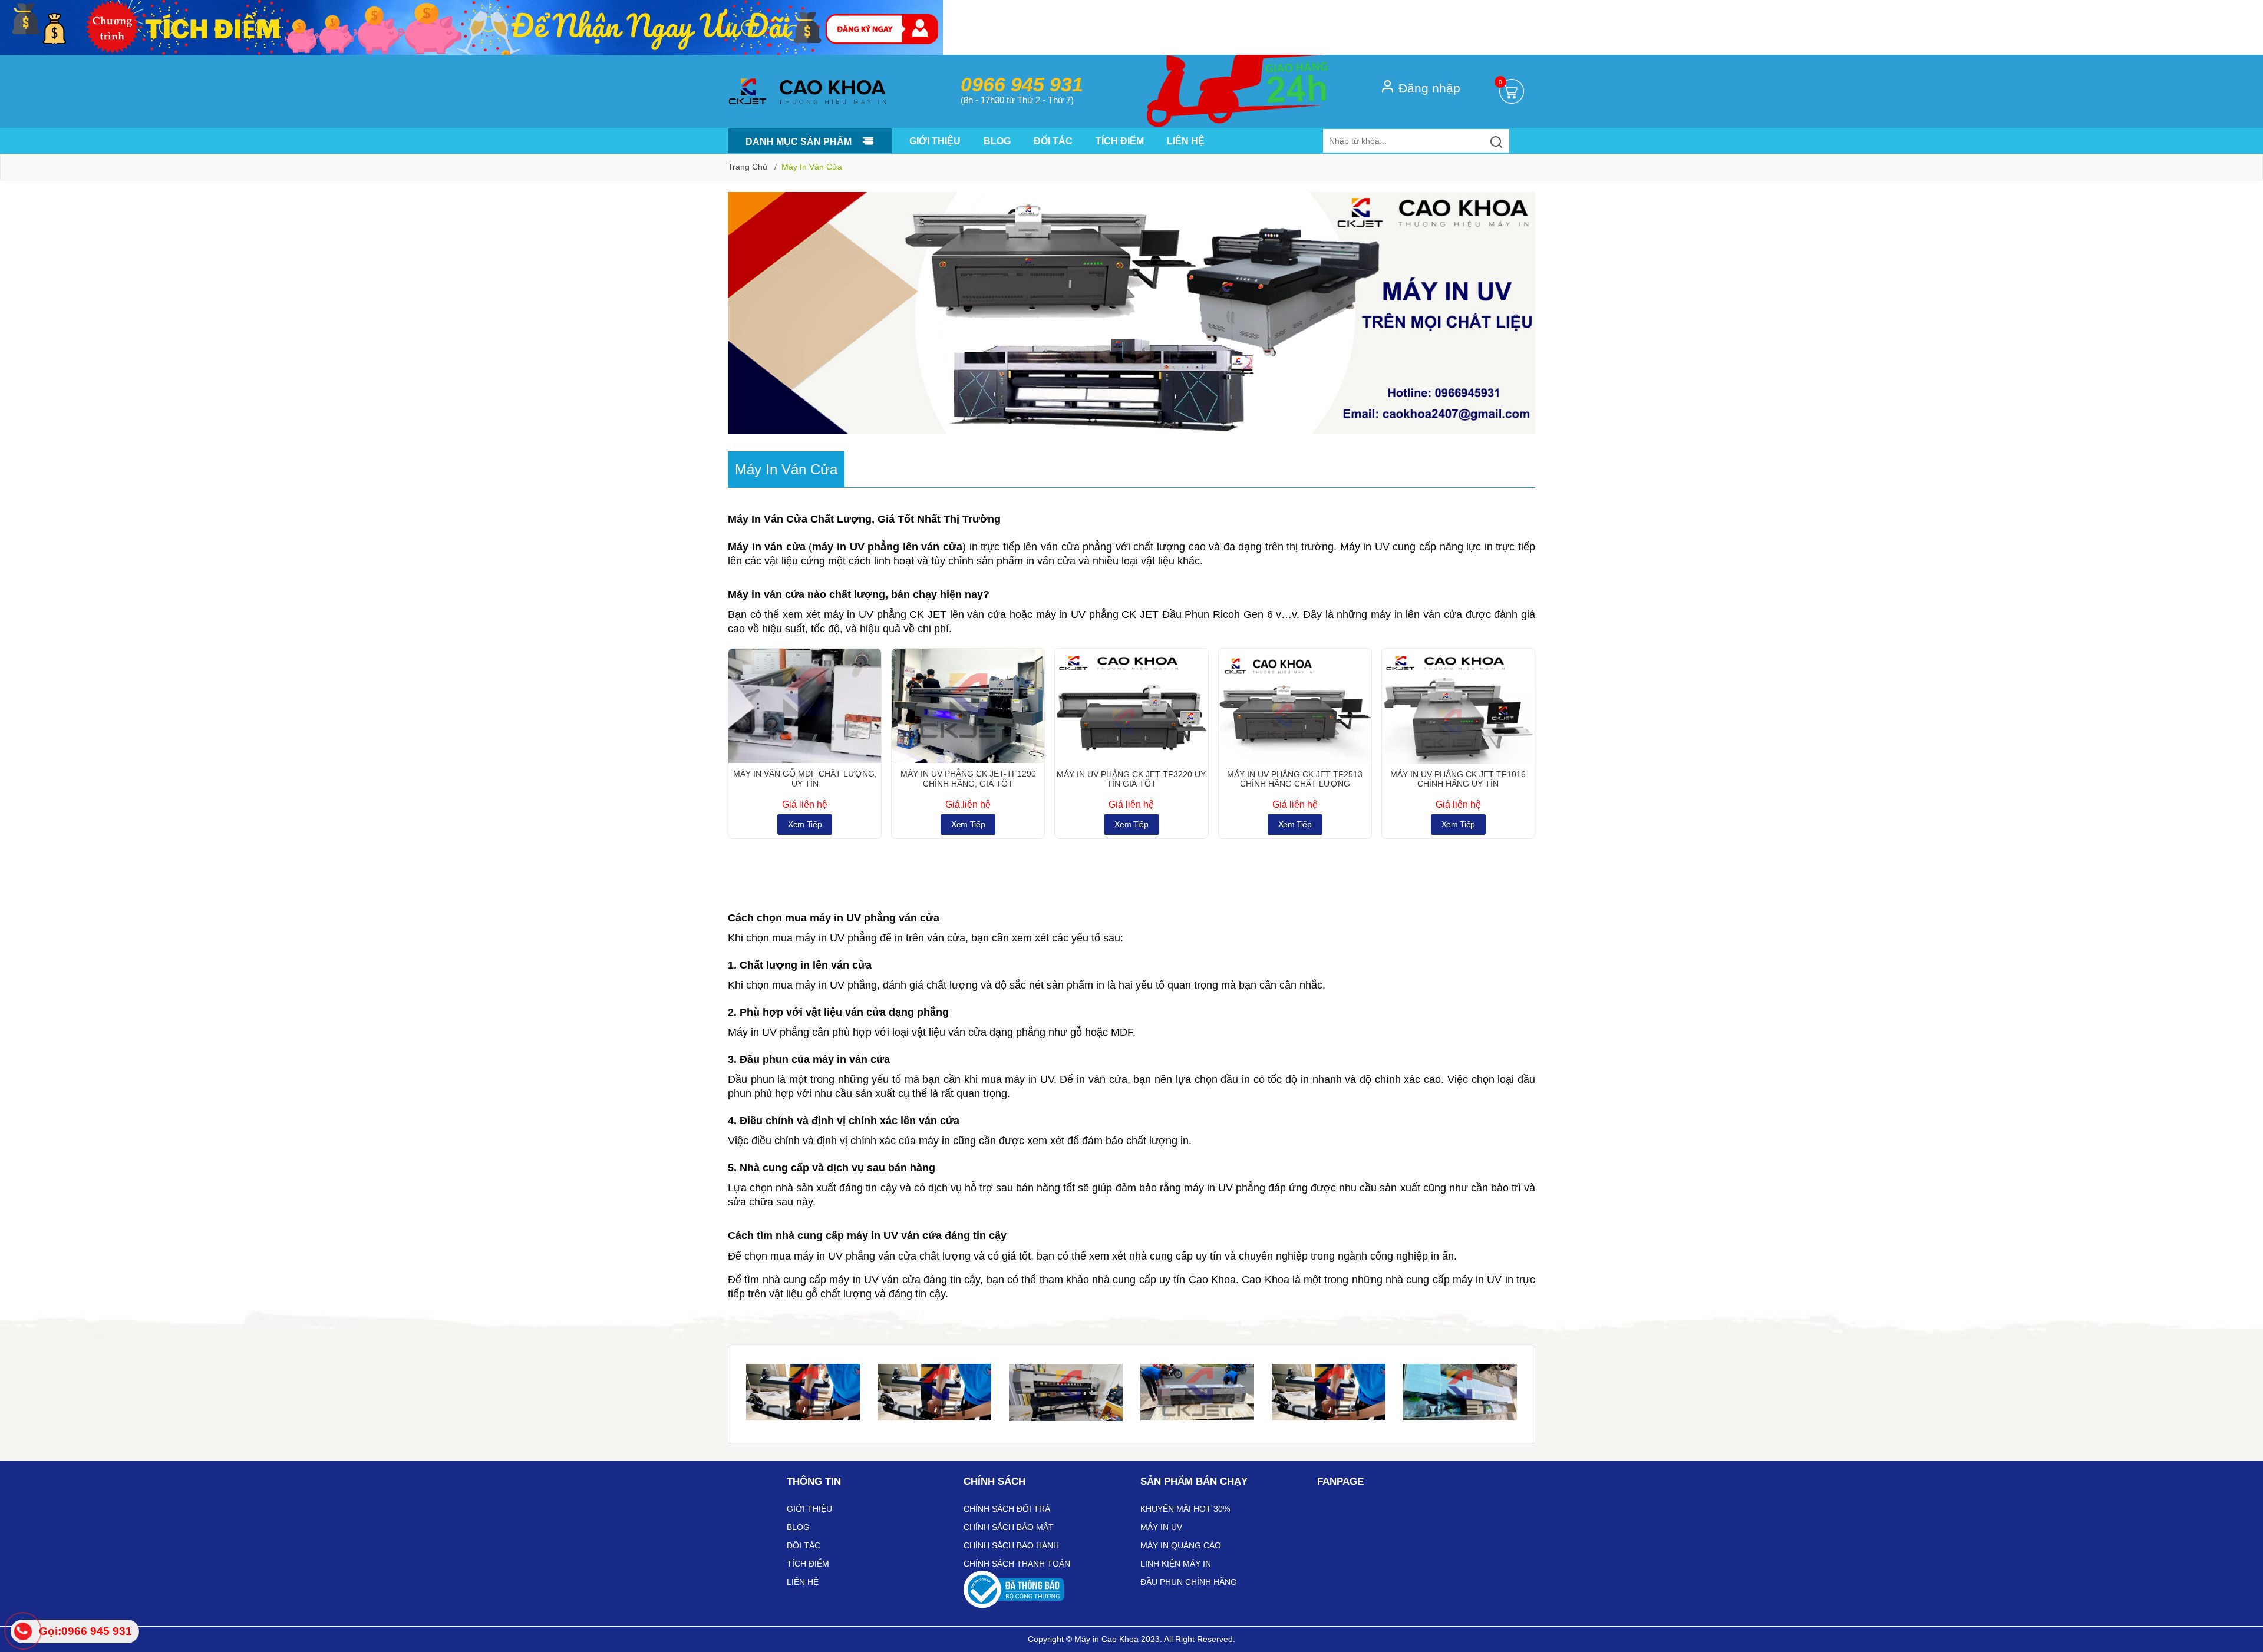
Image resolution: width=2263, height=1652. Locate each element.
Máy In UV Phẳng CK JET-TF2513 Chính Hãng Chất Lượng (1295, 779)
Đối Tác (1053, 141)
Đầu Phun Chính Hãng (1189, 1582)
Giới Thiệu (935, 141)
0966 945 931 (1022, 85)
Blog (997, 141)
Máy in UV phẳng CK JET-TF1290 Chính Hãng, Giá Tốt (968, 779)
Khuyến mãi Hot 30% (1185, 1509)
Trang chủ (748, 167)
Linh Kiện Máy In (1176, 1564)
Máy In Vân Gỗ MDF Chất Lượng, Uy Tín (805, 779)
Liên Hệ (1186, 141)
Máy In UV (1161, 1527)
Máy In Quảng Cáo (1181, 1545)
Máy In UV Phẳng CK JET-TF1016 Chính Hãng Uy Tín (1458, 779)
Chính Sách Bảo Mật (1009, 1527)
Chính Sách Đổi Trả (1007, 1509)
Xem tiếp (805, 824)
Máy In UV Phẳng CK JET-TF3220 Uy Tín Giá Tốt (1131, 779)
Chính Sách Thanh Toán (1017, 1564)
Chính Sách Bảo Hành (1011, 1545)
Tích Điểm (1120, 141)
